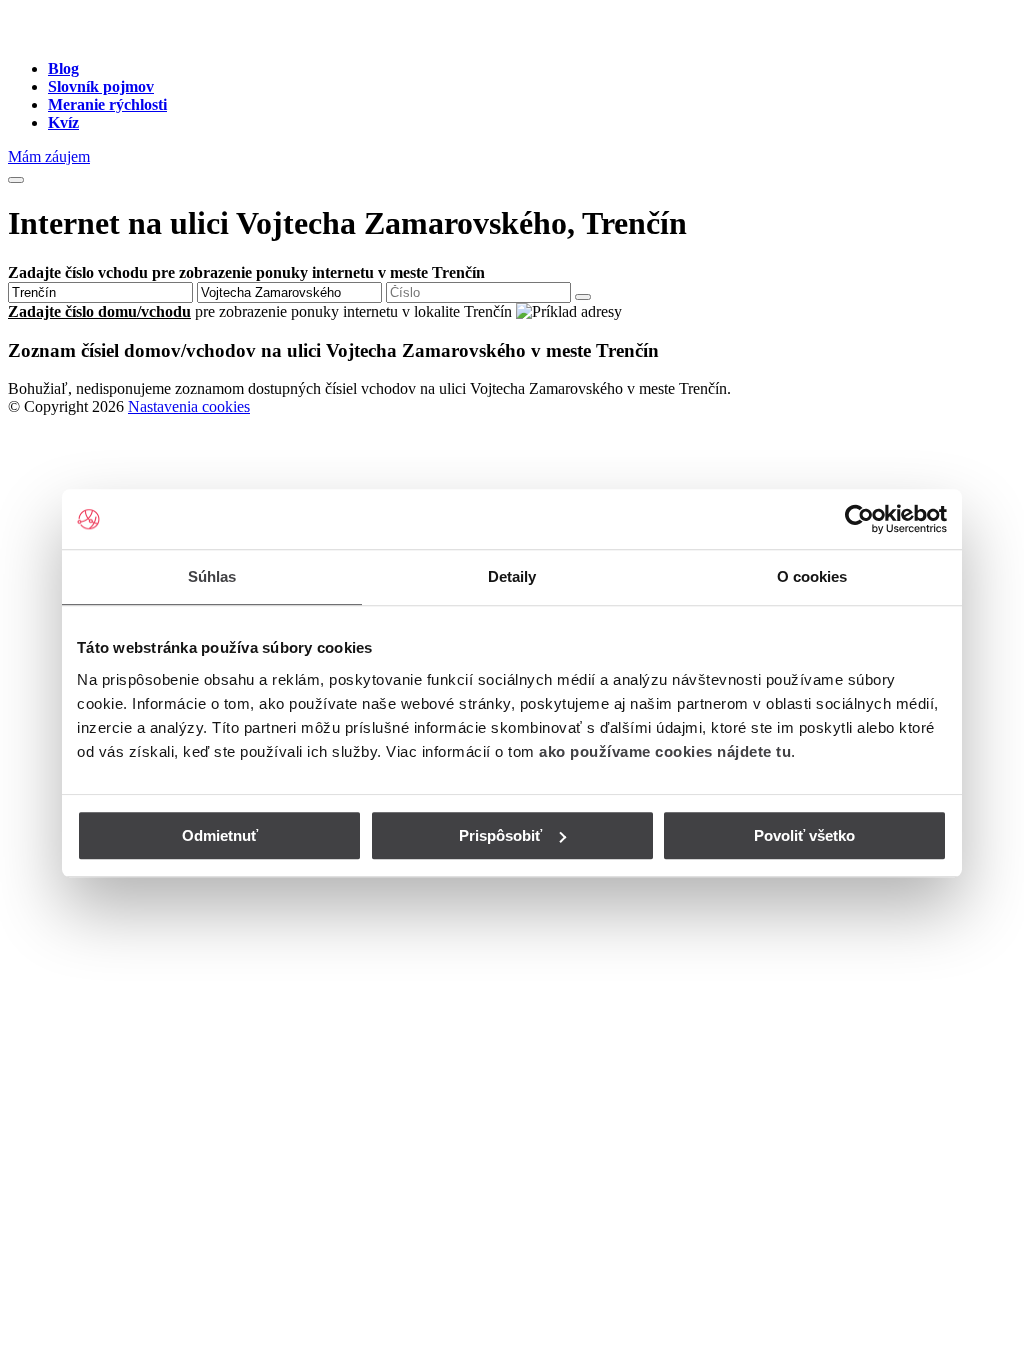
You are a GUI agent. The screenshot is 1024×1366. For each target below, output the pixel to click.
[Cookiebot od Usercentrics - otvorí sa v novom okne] (859, 519)
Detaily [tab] (512, 576)
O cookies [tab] (812, 576)
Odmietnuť (220, 835)
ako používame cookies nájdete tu (665, 751)
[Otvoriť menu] (16, 180)
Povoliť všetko (804, 835)
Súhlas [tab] (212, 576)
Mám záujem (49, 156)
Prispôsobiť (500, 835)
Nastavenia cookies (189, 406)
